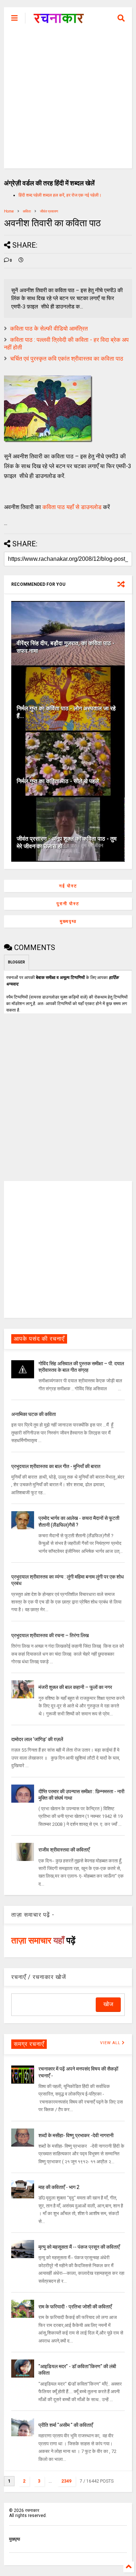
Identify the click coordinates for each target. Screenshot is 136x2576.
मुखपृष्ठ (15, 2539)
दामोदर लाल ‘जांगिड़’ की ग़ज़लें (37, 1739)
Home (9, 211)
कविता (27, 211)
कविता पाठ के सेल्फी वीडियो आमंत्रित (49, 329)
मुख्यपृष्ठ (68, 921)
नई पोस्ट (68, 886)
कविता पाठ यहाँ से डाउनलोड (72, 507)
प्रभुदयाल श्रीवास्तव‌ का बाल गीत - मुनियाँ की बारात (56, 1466)
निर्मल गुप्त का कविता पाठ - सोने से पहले (58, 781)
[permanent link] (21, 261)
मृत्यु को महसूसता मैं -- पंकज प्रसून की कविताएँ (79, 2247)
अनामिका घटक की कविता (34, 1414)
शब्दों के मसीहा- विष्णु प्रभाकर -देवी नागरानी (76, 2135)
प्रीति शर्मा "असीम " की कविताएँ (66, 2425)
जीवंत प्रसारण (49, 211)
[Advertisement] (68, 100)
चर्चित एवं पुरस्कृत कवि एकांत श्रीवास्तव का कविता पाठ (67, 359)
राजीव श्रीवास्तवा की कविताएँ (64, 1850)
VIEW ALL (111, 2043)
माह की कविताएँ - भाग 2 (59, 2187)
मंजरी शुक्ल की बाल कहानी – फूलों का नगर (75, 1687)
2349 (66, 2481)
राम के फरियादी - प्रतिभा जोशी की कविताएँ (75, 2307)
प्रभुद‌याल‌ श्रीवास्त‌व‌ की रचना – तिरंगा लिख (50, 1635)
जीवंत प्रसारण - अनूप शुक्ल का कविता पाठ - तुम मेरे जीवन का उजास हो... (67, 842)
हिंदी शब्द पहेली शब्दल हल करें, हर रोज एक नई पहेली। (60, 195)
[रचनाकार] (59, 20)
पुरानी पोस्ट (68, 904)
